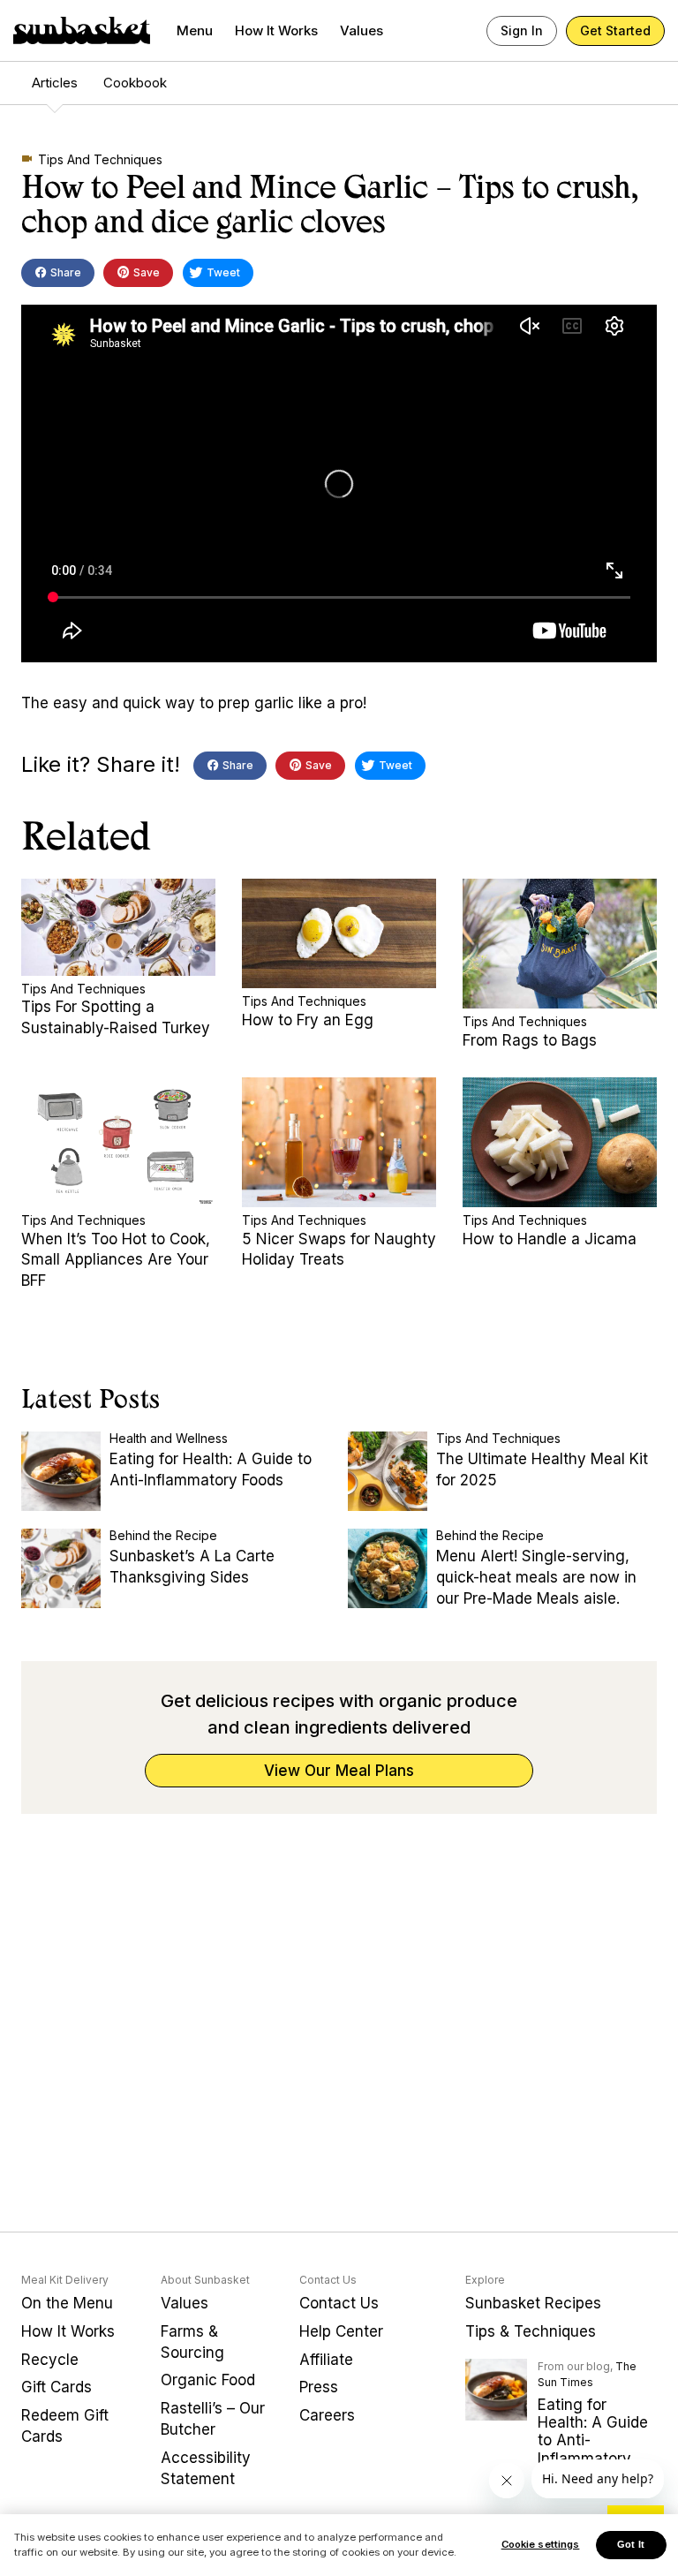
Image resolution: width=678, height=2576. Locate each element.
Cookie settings (541, 2544)
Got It (631, 2544)
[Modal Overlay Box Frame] (339, 1288)
